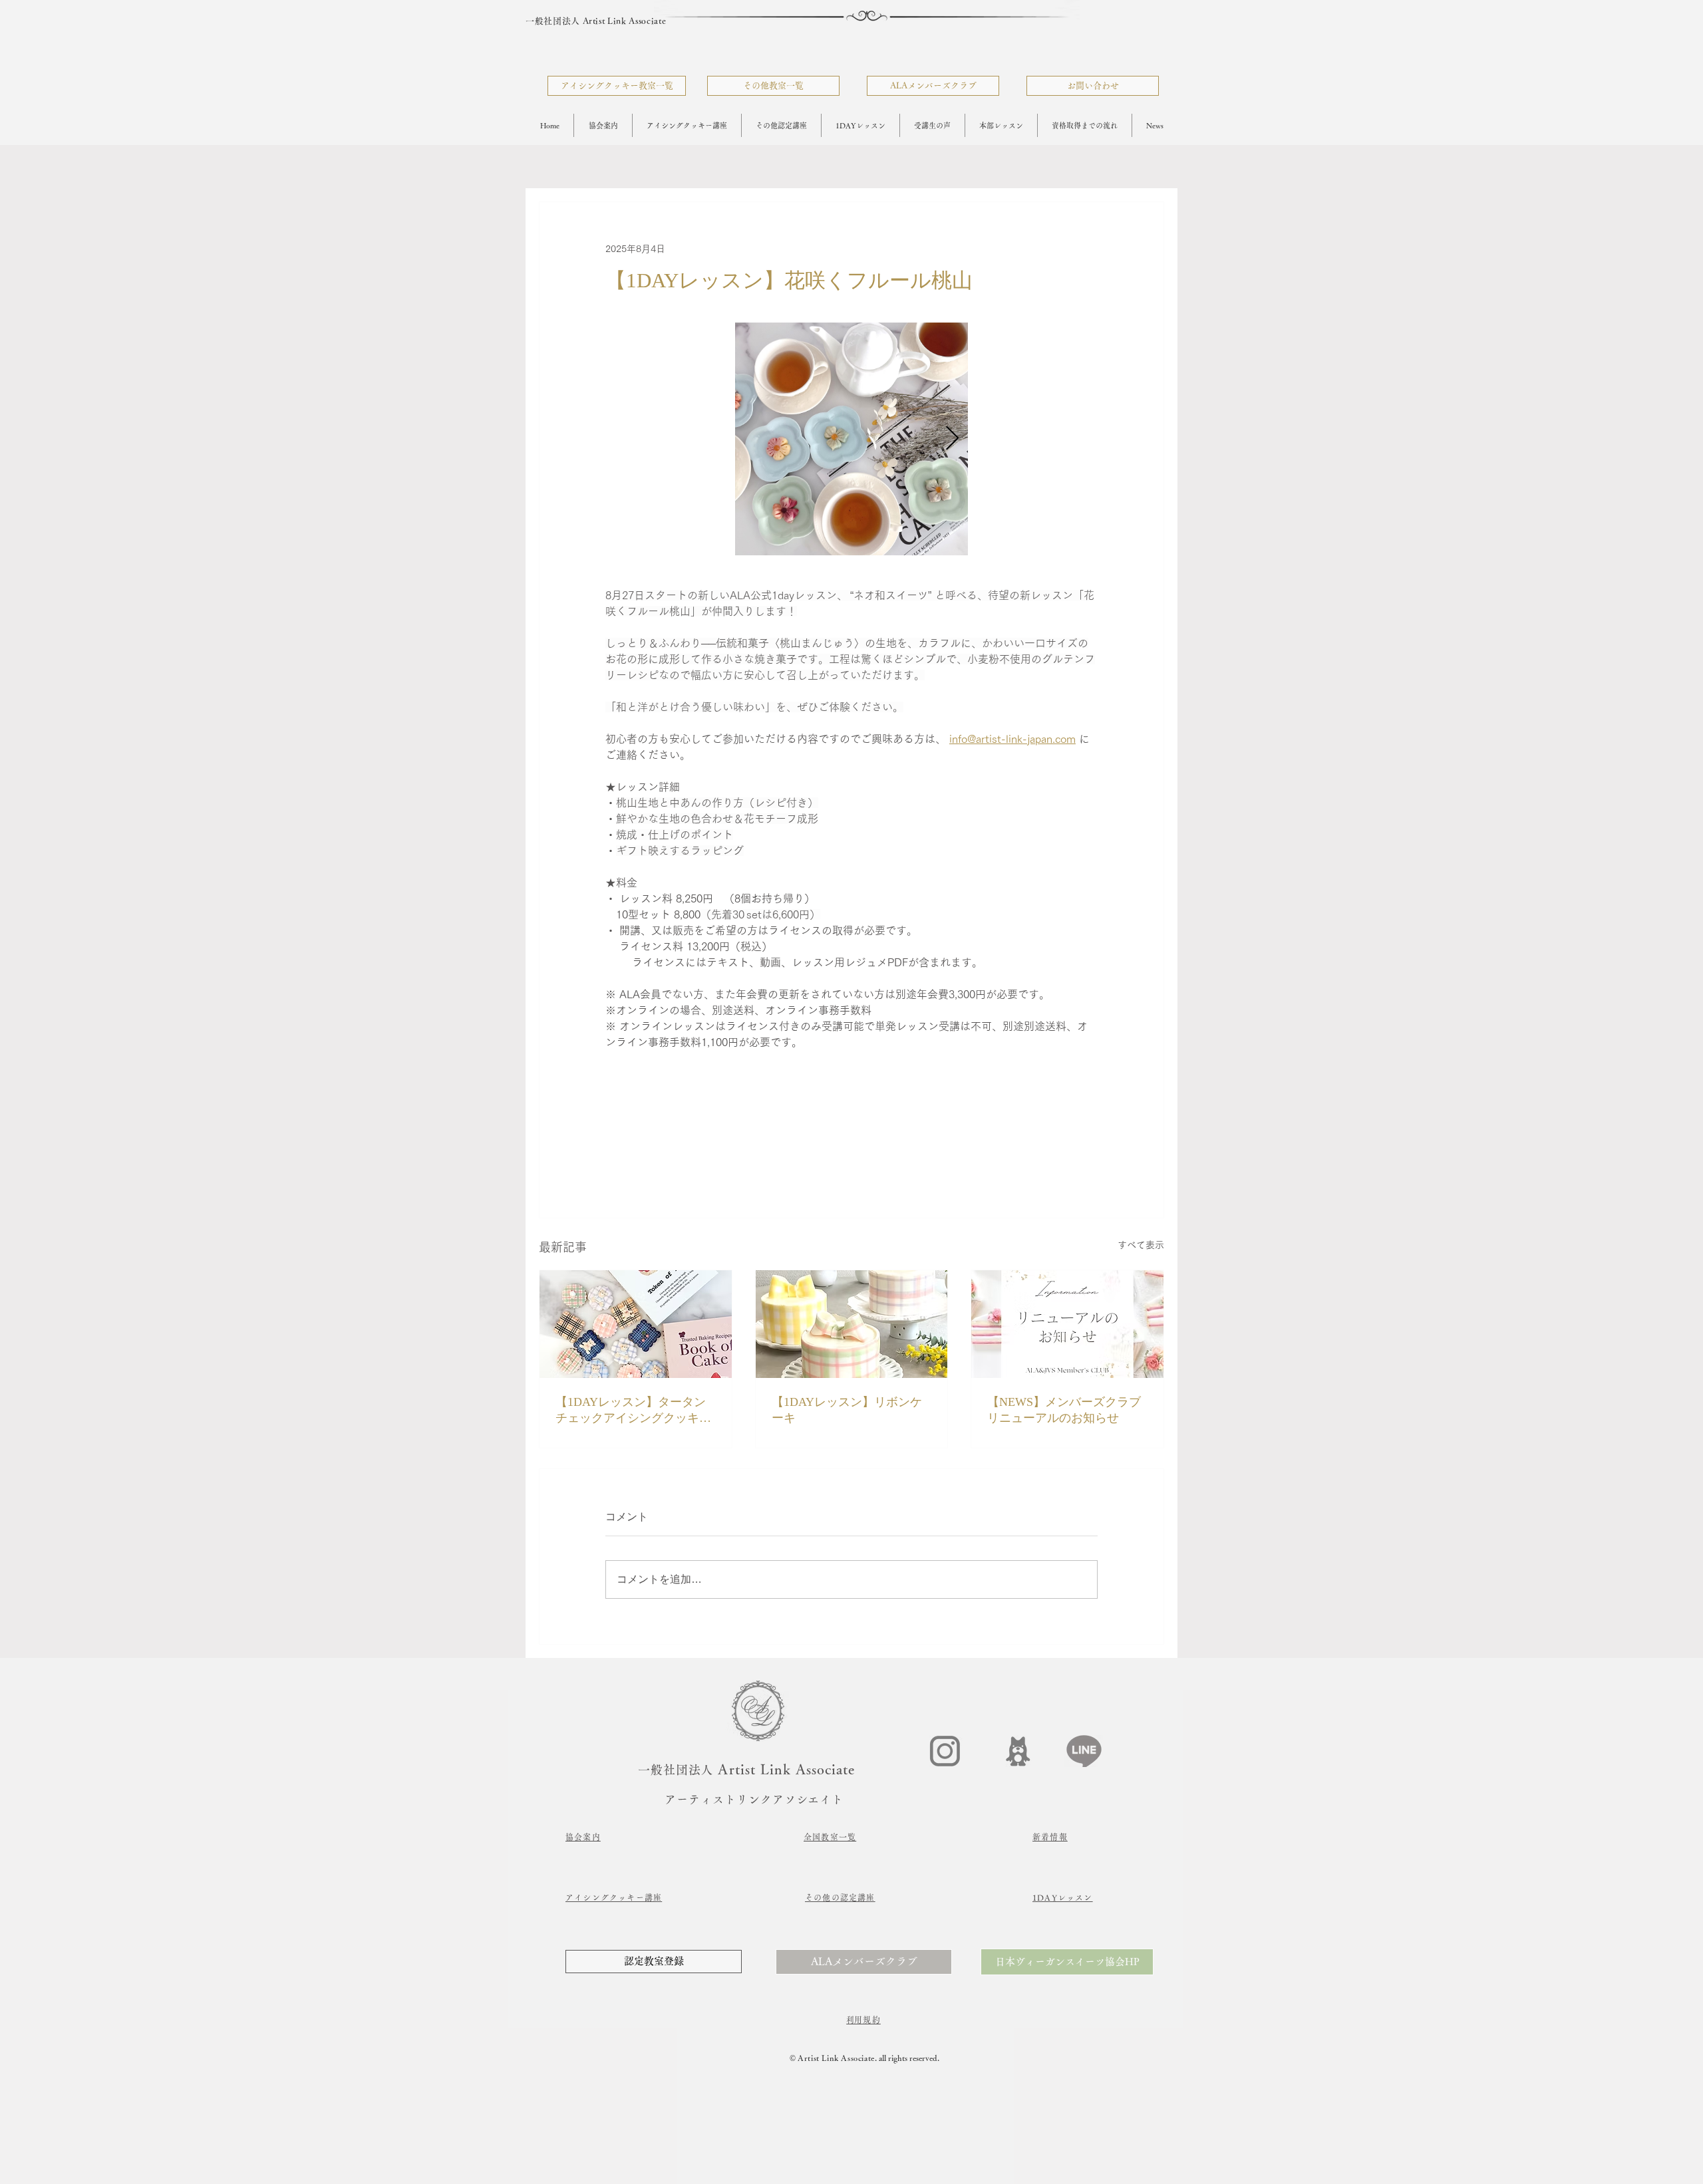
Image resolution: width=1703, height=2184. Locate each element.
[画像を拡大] (851, 439)
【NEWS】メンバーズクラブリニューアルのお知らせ (1064, 1410)
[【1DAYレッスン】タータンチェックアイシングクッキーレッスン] (636, 1324)
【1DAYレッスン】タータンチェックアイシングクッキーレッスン (633, 1411)
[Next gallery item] (952, 439)
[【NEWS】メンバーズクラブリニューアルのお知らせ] (1067, 1324)
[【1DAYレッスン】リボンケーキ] (852, 1324)
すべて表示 (1141, 1245)
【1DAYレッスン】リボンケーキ (847, 1410)
